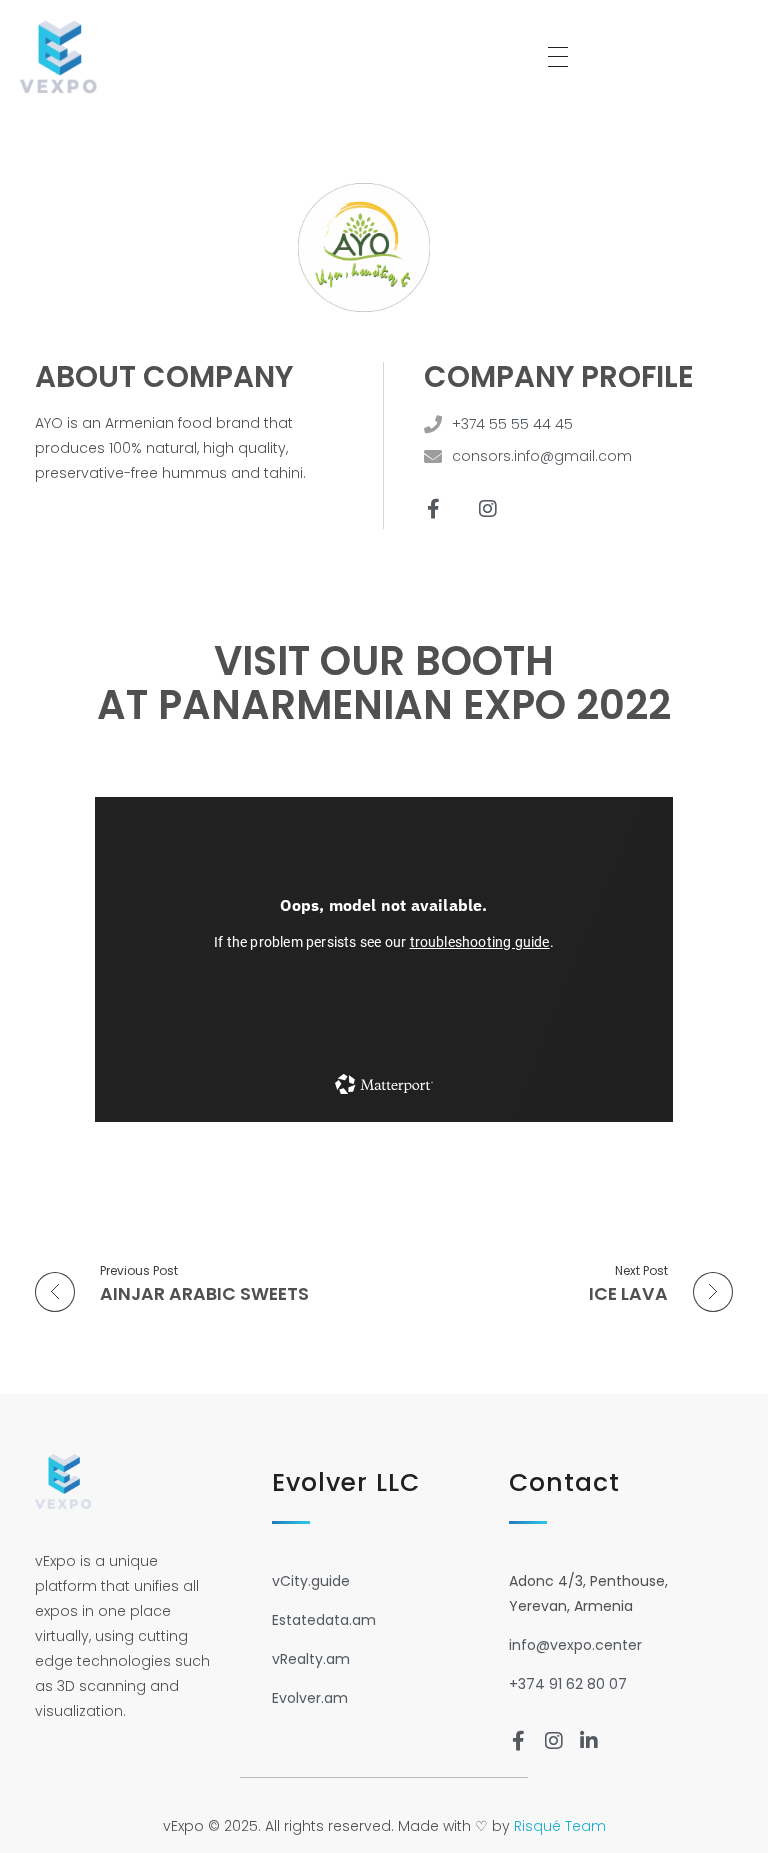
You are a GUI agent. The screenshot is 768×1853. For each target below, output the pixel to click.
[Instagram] (488, 509)
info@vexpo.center (575, 1645)
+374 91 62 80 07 (568, 1684)
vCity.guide (311, 1581)
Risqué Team (560, 1826)
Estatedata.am (324, 1620)
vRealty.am (311, 1659)
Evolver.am (310, 1698)
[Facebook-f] (433, 509)
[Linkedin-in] (589, 1741)
